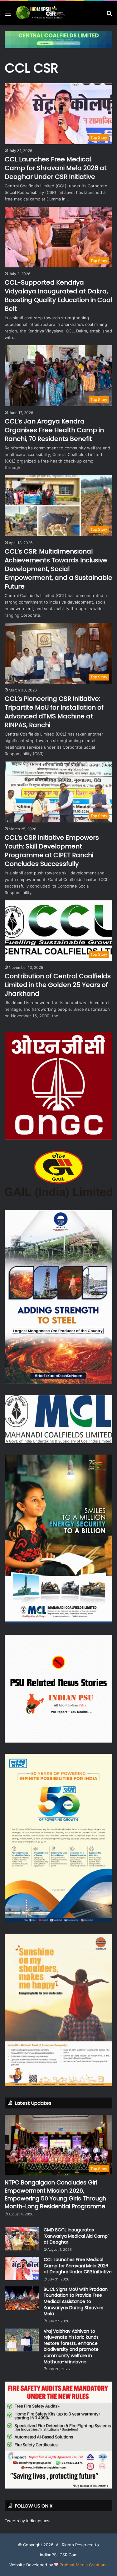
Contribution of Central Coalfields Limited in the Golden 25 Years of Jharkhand (58, 985)
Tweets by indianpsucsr (28, 2521)
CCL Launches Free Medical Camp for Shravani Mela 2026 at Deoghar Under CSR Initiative (56, 168)
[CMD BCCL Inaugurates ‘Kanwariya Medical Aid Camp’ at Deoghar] (22, 2239)
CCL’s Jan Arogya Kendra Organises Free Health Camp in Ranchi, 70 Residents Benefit (54, 430)
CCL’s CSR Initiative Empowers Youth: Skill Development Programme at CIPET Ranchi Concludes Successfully (52, 851)
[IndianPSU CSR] (41, 13)
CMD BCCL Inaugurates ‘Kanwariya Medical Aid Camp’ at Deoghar (76, 2236)
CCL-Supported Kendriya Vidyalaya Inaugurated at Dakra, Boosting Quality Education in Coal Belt (58, 296)
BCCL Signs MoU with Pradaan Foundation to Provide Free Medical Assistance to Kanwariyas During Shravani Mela (76, 2301)
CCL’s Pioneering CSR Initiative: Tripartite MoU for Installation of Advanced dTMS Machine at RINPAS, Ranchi (54, 712)
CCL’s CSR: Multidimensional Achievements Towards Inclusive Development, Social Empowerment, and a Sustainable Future (58, 569)
